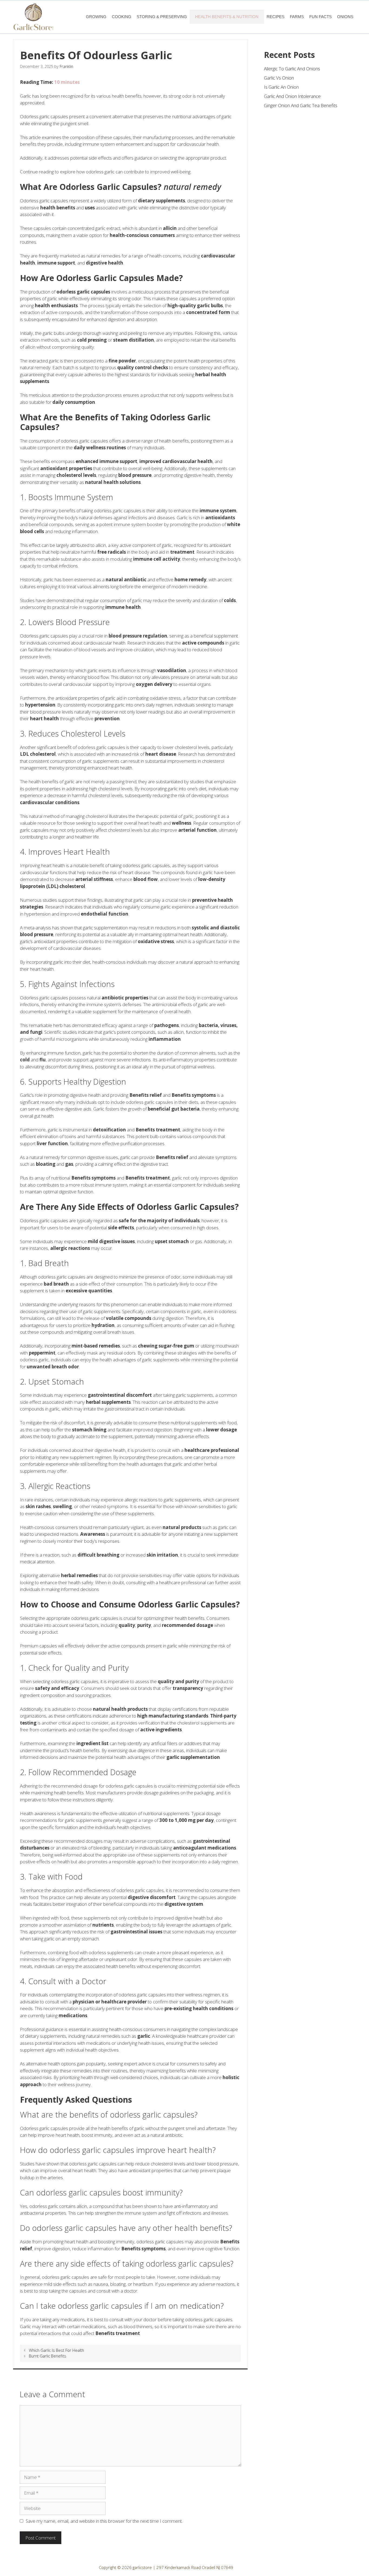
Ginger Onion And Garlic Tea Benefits (301, 105)
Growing (96, 17)
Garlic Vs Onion (279, 78)
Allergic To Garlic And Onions (292, 69)
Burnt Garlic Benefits (48, 2356)
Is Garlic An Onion (281, 87)
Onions (345, 17)
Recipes (276, 17)
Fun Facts (321, 17)
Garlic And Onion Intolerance (292, 96)
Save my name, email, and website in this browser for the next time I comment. (104, 2521)
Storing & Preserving (162, 17)
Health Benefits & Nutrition (227, 17)
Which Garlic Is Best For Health (56, 2350)
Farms (297, 17)
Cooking (122, 17)
